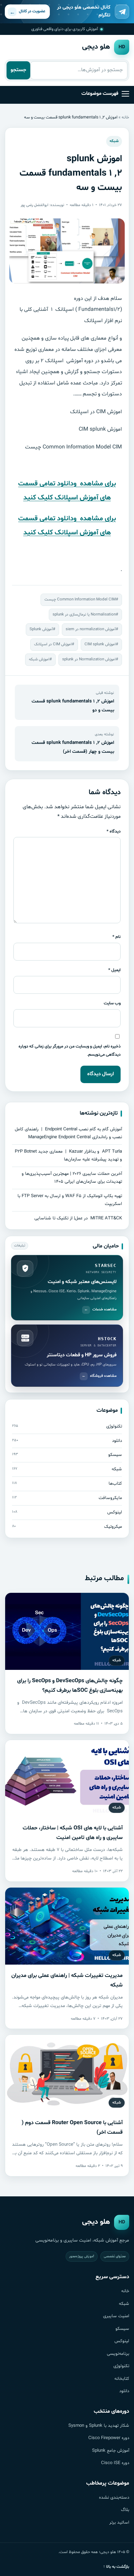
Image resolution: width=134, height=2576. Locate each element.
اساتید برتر (119, 2523)
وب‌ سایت (112, 1003)
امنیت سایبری (116, 2316)
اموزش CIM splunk (100, 644)
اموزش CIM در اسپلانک (53, 644)
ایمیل (114, 970)
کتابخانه (122, 2379)
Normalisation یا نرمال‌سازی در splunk (84, 614)
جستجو (18, 70)
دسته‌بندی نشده (114, 2498)
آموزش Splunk (41, 629)
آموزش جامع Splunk (111, 2451)
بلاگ (125, 2510)
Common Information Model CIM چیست (80, 599)
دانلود (124, 2391)
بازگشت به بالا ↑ (116, 2567)
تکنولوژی (121, 2366)
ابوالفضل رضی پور (35, 205)
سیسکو (122, 2329)
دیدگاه (114, 831)
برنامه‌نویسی (118, 2354)
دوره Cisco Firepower (109, 2438)
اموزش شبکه (39, 659)
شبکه (114, 141)
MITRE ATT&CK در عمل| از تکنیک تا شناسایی (78, 1218)
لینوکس (122, 2341)
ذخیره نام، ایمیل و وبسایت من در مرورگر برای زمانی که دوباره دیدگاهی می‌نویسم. (70, 1050)
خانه (125, 117)
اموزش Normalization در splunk (89, 659)
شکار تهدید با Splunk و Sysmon (99, 2426)
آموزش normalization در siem (91, 629)
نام (116, 937)
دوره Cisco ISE (115, 2463)
